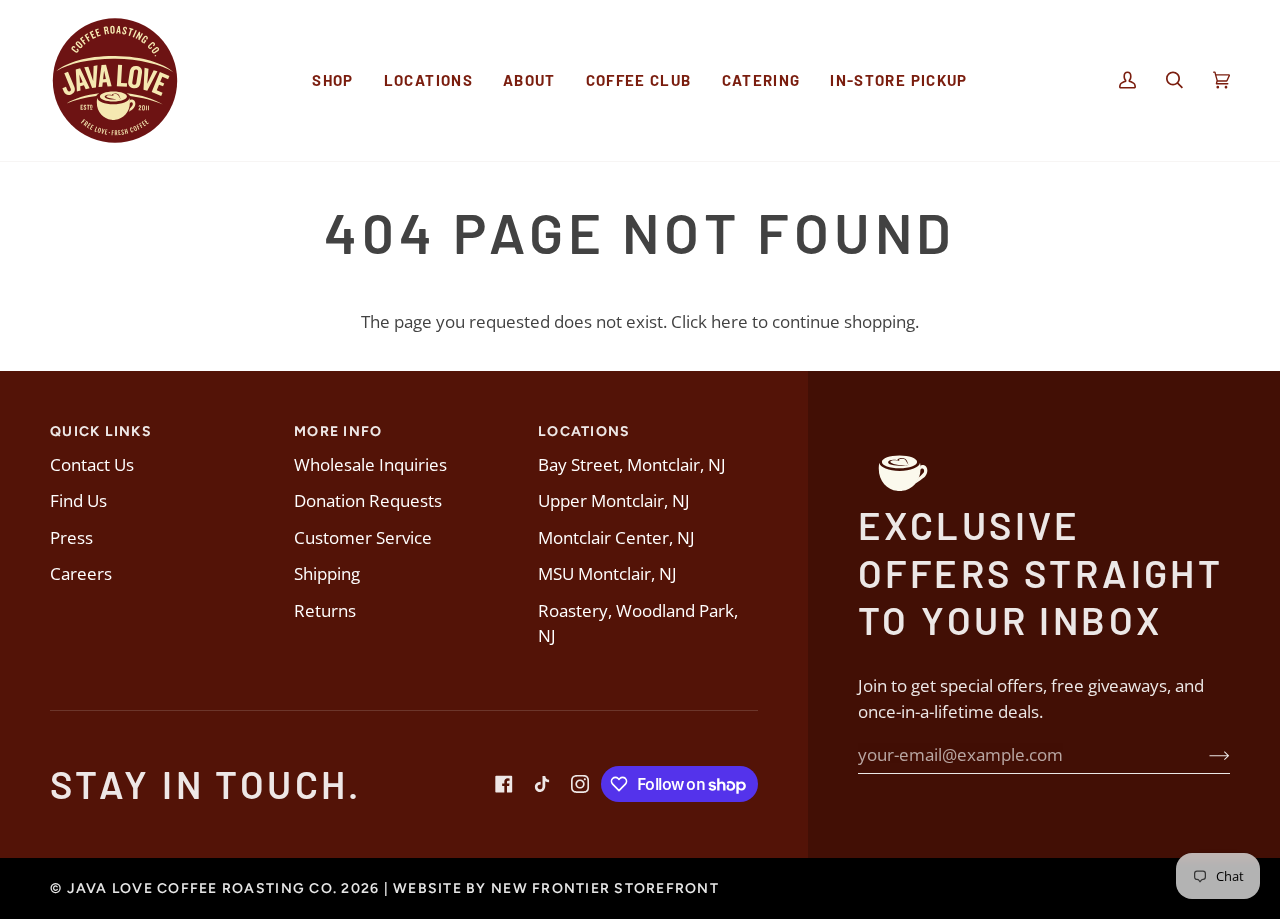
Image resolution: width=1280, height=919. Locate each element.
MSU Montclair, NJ (607, 573)
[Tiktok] (542, 784)
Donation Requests (368, 500)
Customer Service (363, 537)
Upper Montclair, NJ (614, 500)
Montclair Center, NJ (616, 537)
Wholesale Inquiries (370, 464)
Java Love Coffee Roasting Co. (202, 888)
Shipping (327, 573)
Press (71, 537)
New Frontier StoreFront (605, 888)
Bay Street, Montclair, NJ (632, 464)
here (729, 321)
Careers (81, 573)
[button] (332, 80)
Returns (325, 610)
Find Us (78, 500)
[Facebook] (504, 784)
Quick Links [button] (101, 431)
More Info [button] (338, 431)
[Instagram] (580, 784)
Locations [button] (584, 431)
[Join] (1203, 755)
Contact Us (92, 464)
